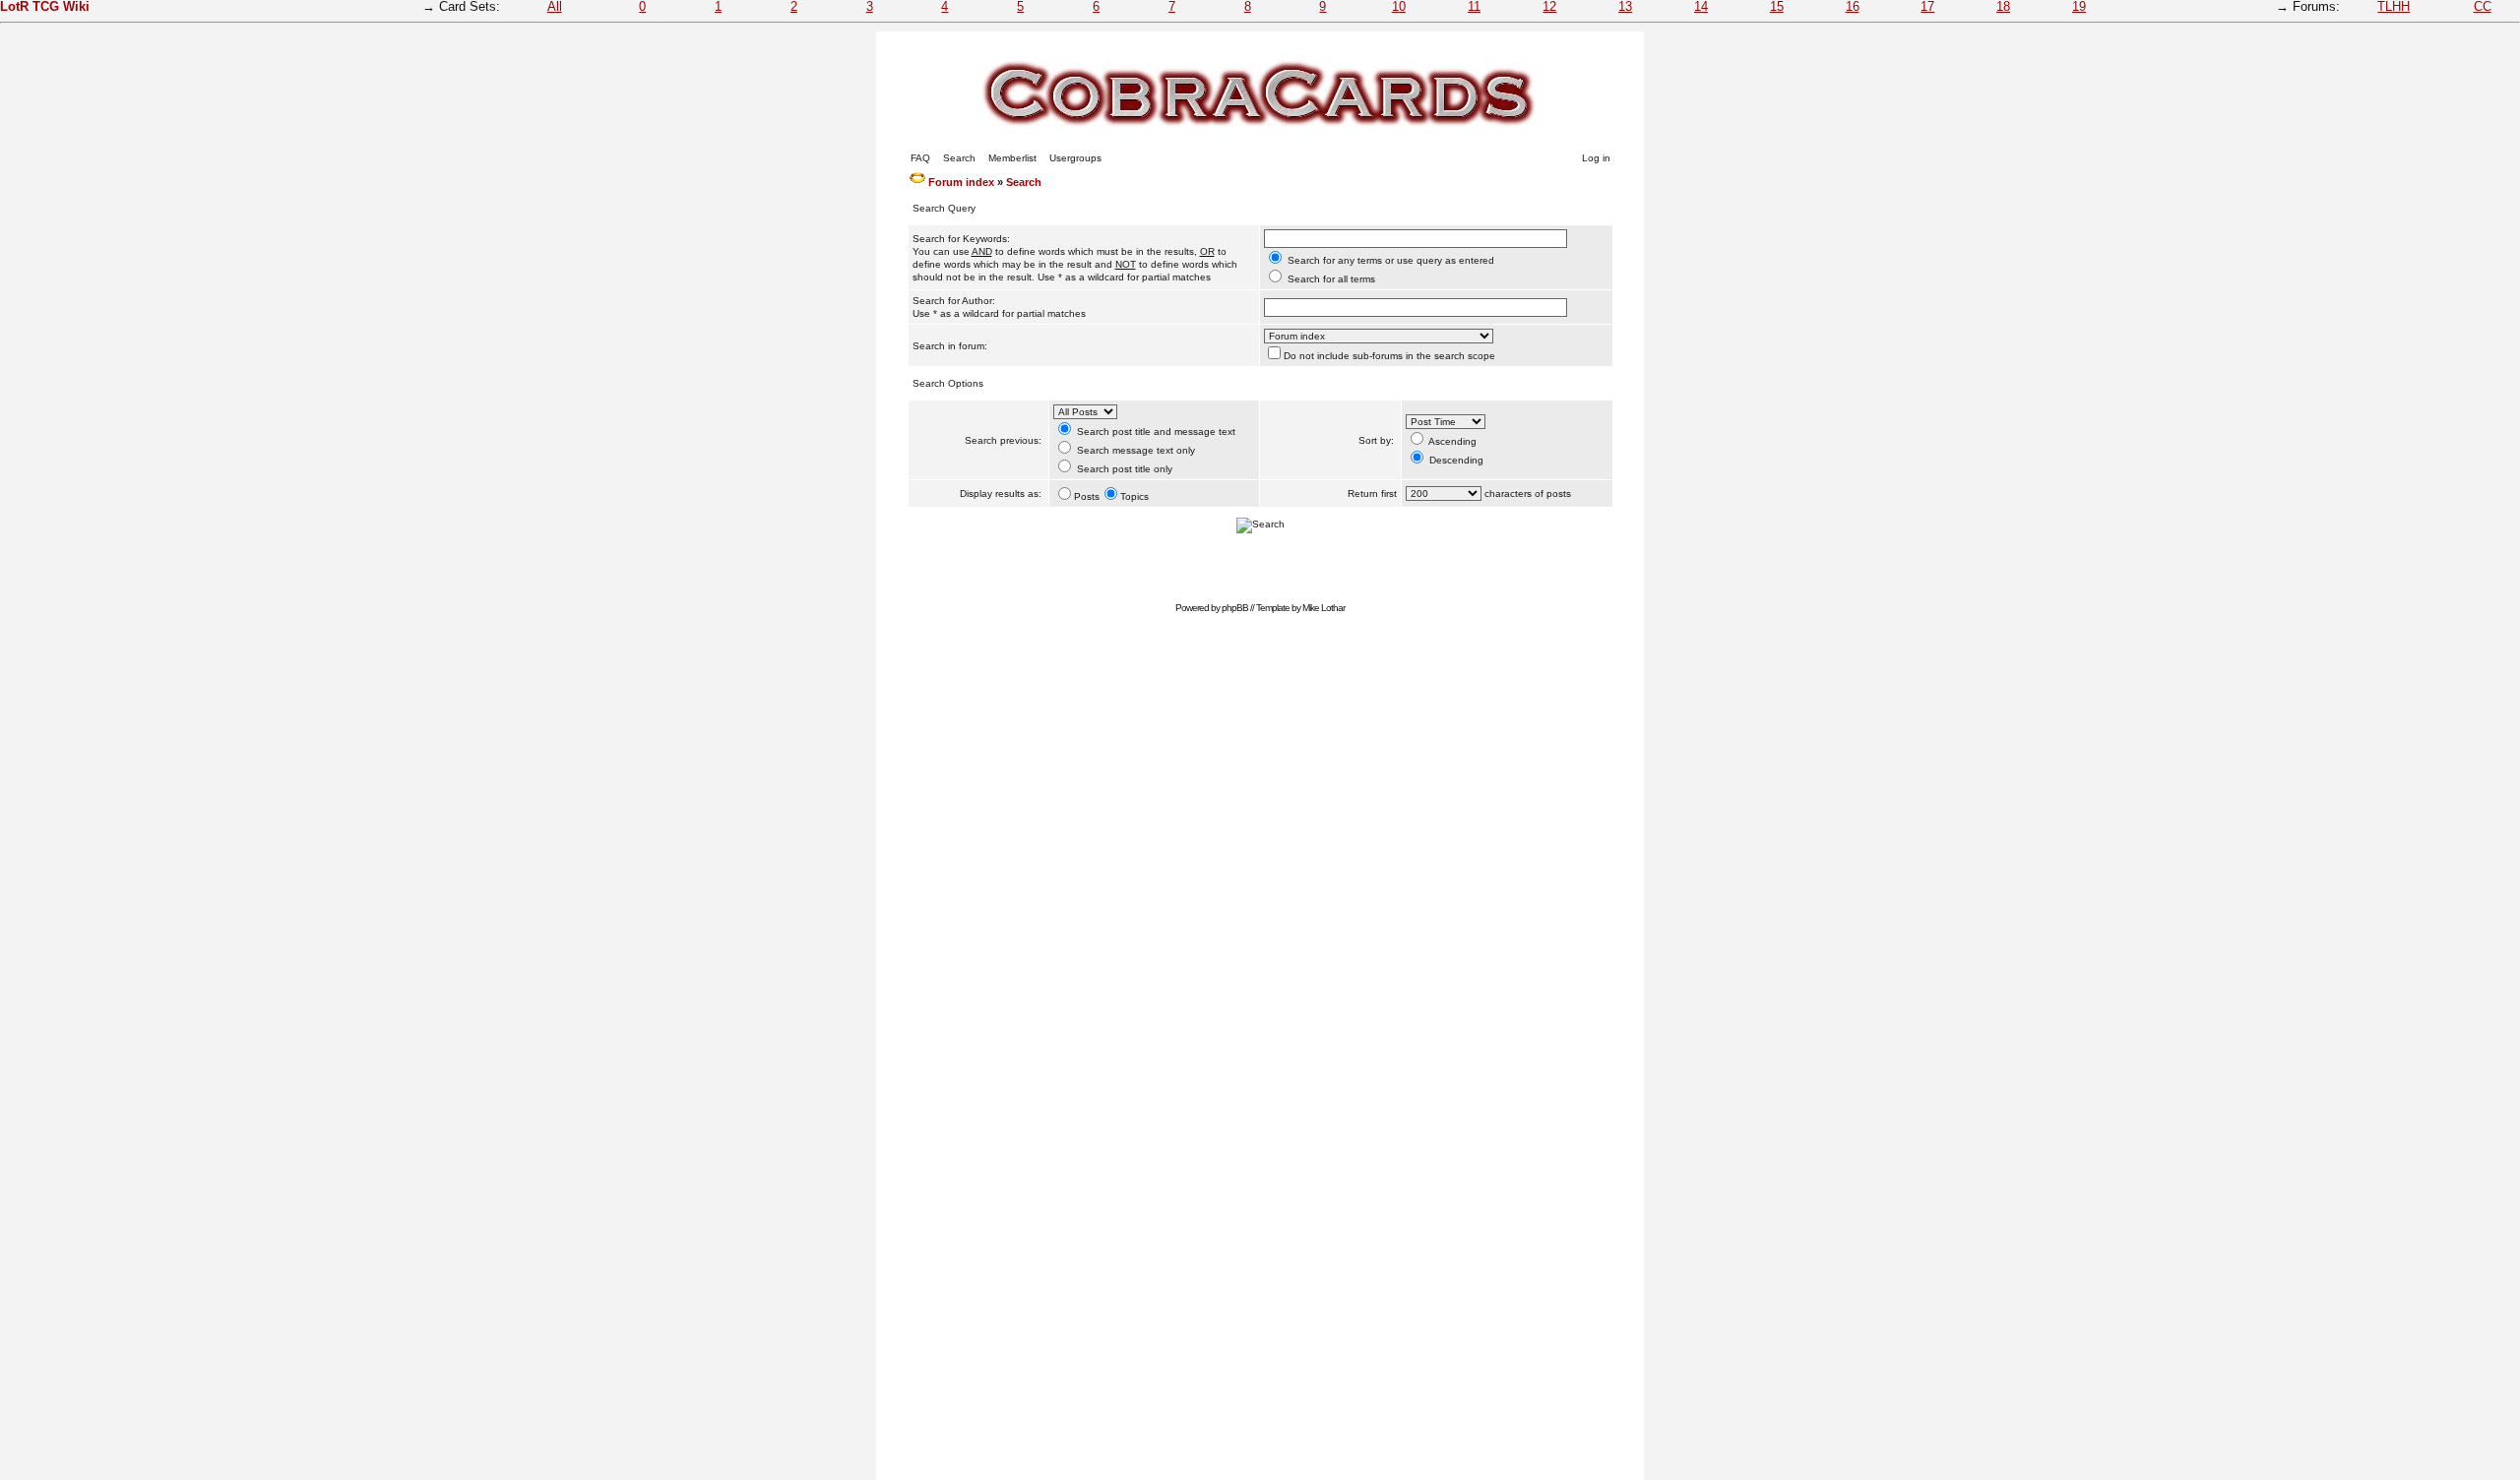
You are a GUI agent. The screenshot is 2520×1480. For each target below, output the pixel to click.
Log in (1596, 158)
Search (959, 158)
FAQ (920, 158)
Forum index (961, 182)
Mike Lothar (1323, 608)
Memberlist (1012, 158)
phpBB (1235, 608)
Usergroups (1075, 158)
